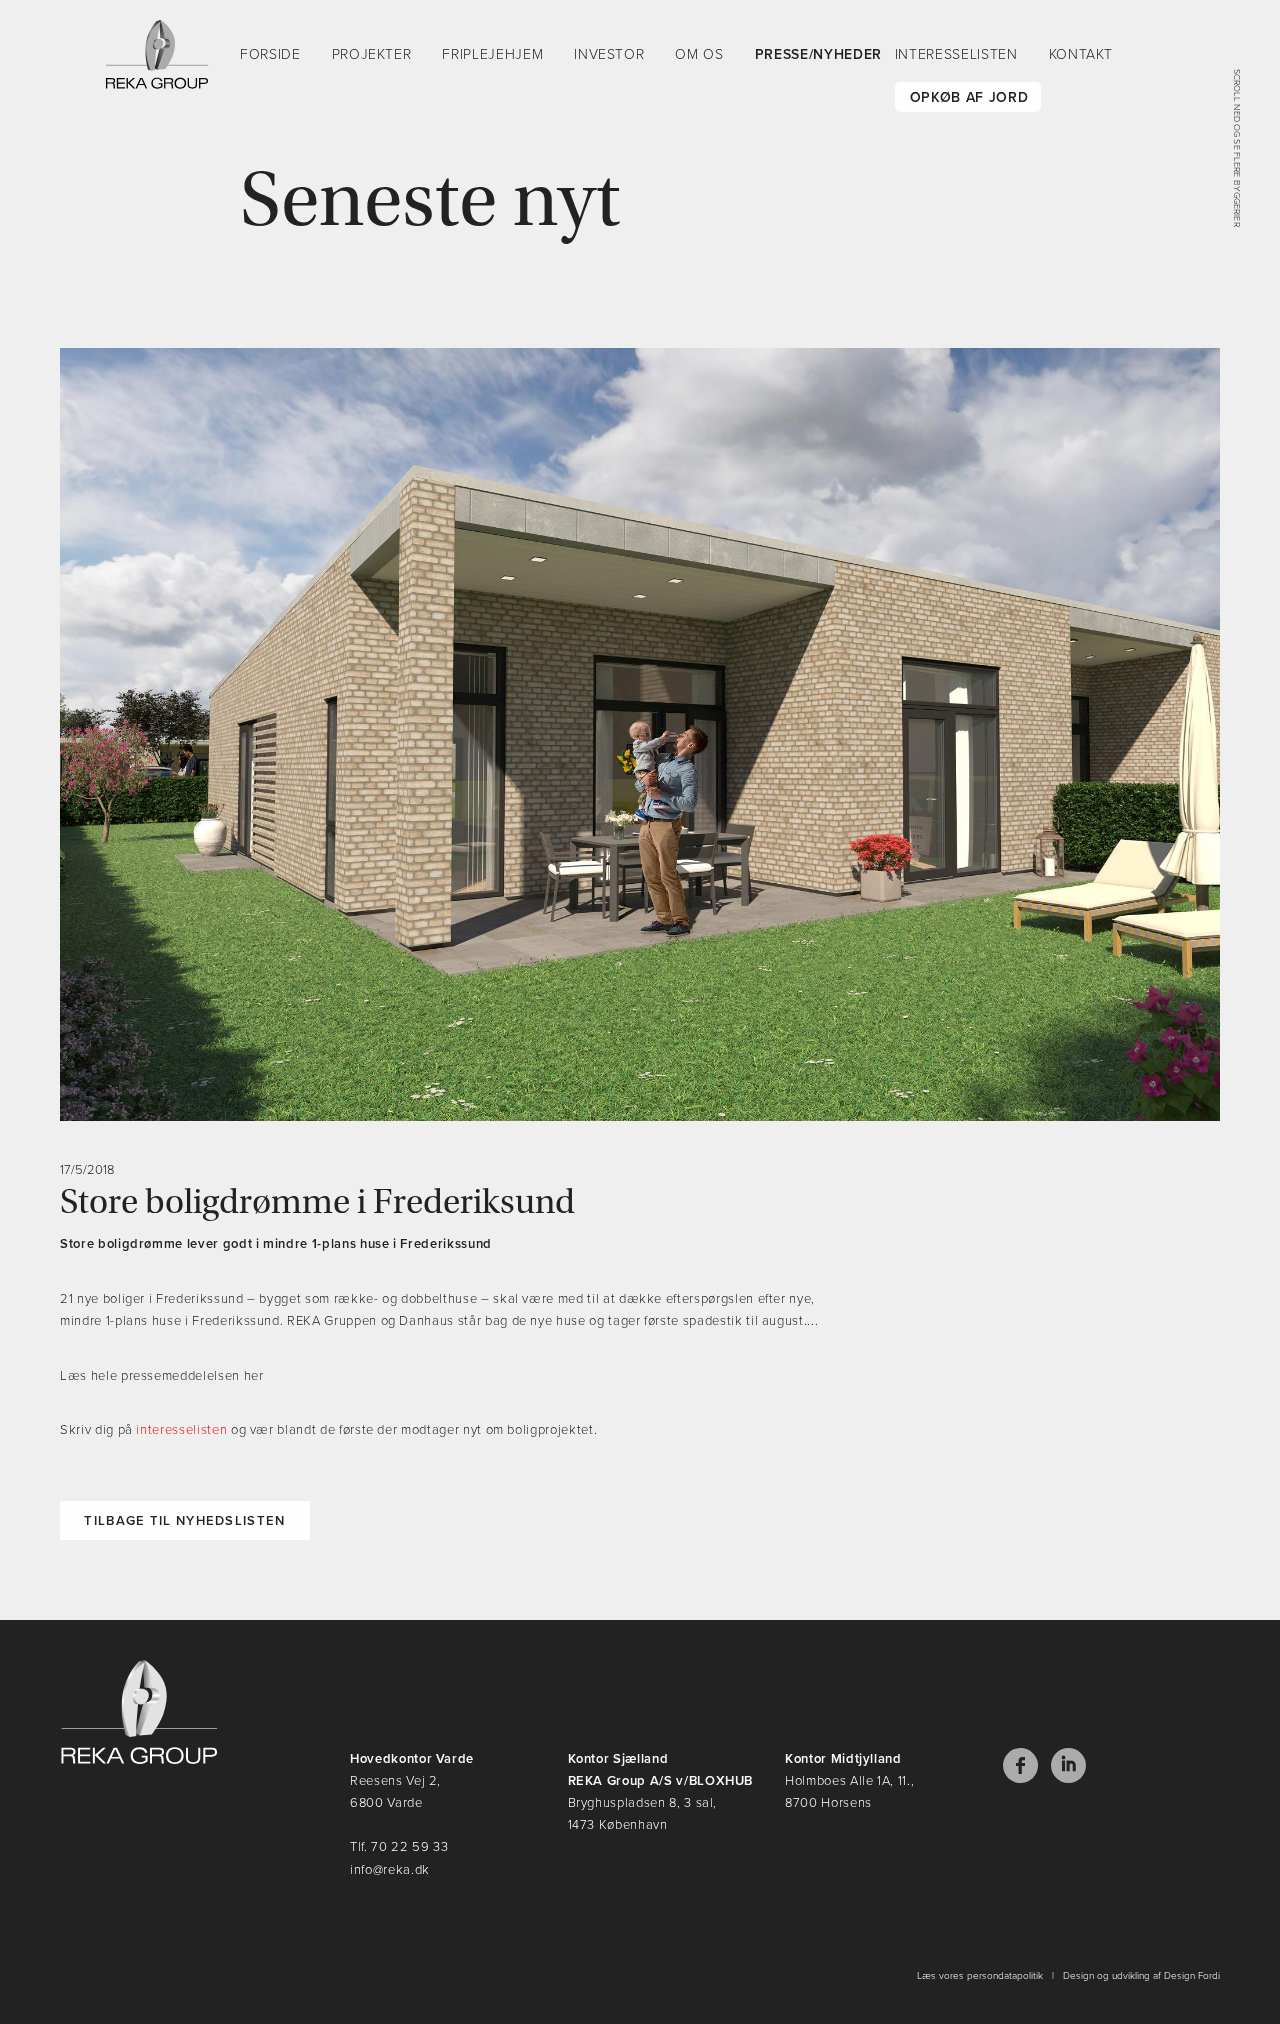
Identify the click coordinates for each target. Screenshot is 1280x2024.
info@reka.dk (390, 1870)
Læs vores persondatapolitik (980, 1976)
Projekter (372, 54)
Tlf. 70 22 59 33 (399, 1847)
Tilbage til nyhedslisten (184, 1521)
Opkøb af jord (969, 97)
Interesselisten (956, 54)
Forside (270, 54)
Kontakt (1081, 54)
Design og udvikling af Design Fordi (1141, 1976)
